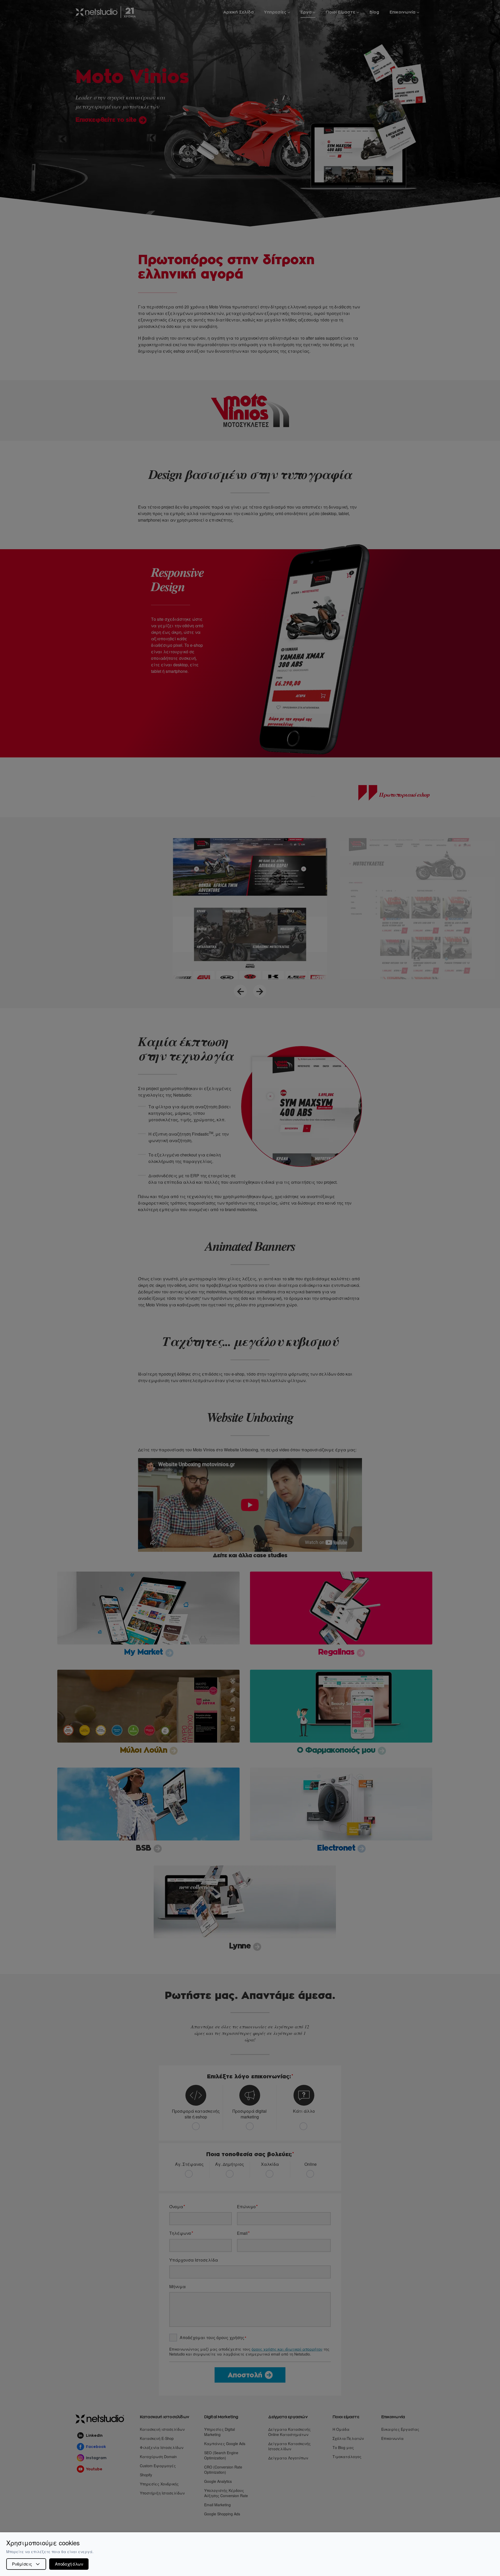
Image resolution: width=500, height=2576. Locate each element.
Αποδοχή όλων (69, 2564)
